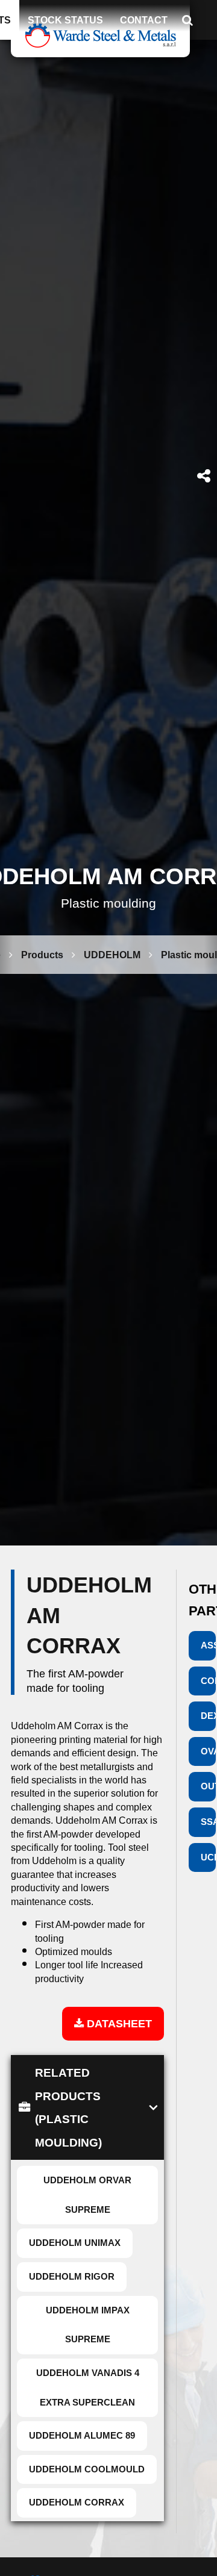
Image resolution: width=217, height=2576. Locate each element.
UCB (208, 1857)
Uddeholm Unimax (75, 2243)
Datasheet (118, 2023)
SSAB (208, 1822)
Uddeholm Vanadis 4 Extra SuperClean (88, 2387)
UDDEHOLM (112, 955)
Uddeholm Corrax (77, 2502)
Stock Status (65, 20)
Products (42, 955)
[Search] (191, 20)
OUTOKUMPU (208, 1786)
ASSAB (208, 1645)
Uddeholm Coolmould (87, 2469)
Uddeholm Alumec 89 (82, 2435)
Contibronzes (208, 1681)
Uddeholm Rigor (72, 2276)
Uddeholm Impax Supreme (88, 2325)
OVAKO (208, 1751)
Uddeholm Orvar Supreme (87, 2195)
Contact (144, 20)
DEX (208, 1716)
